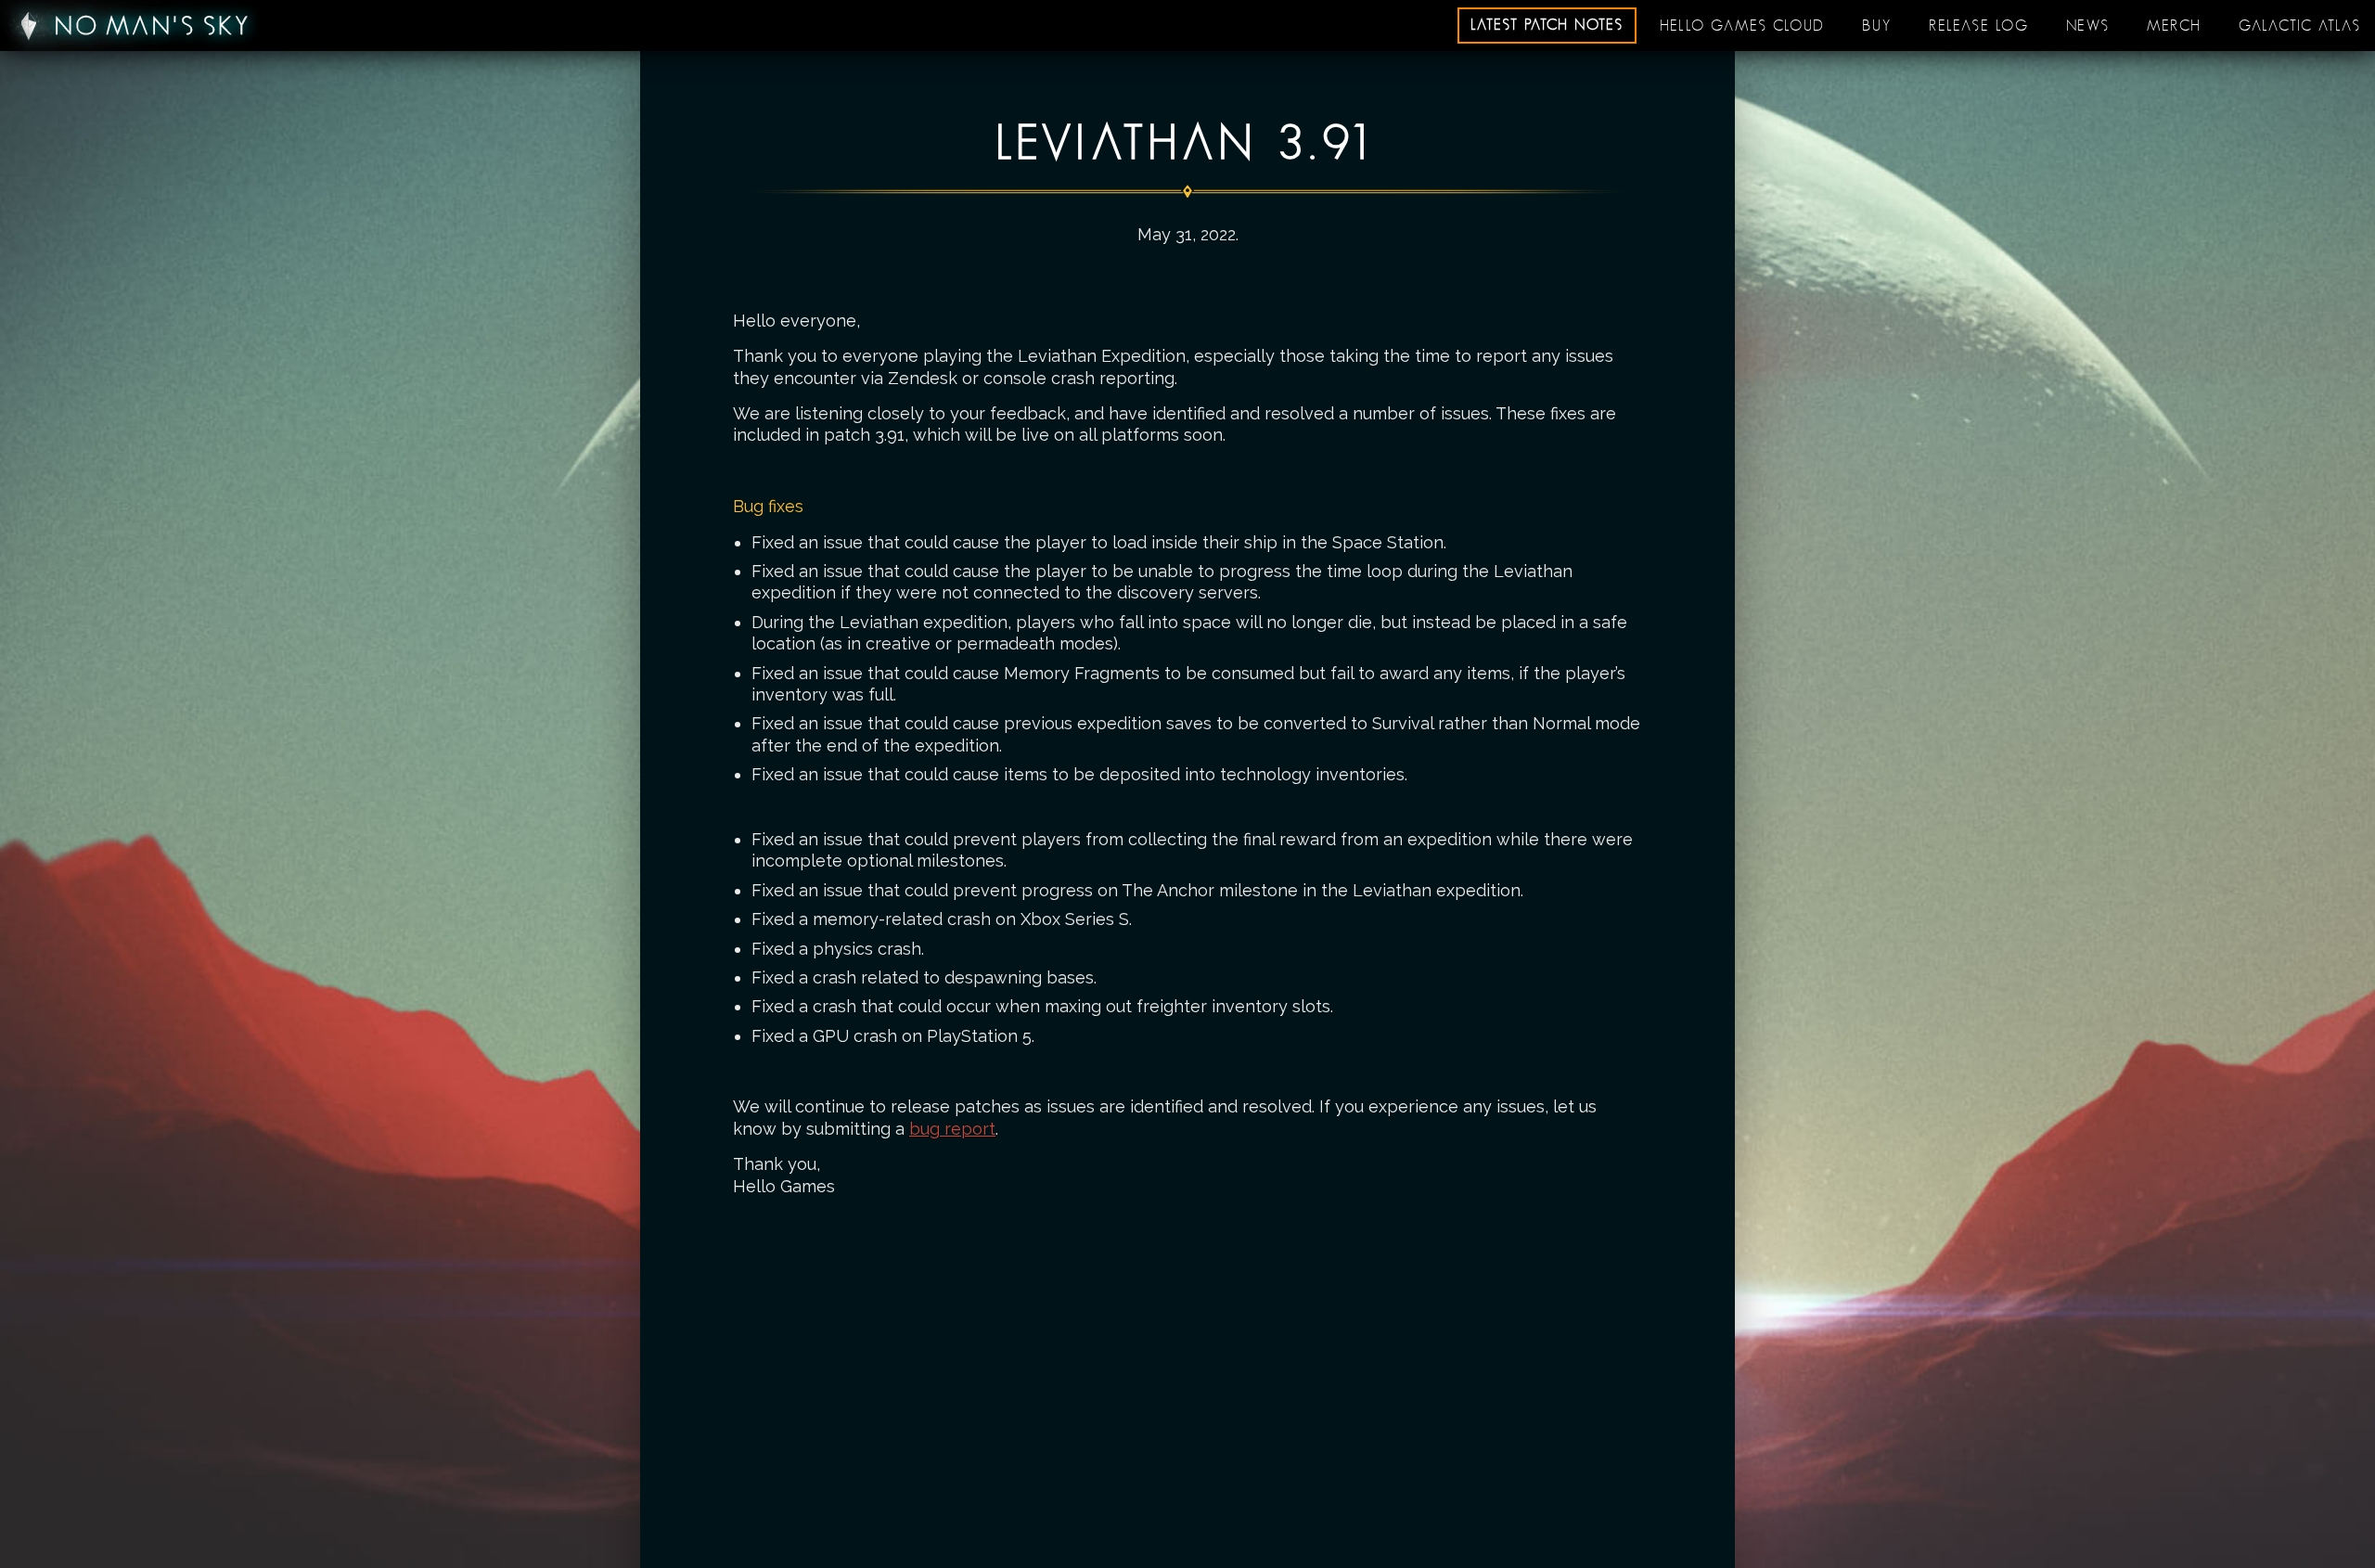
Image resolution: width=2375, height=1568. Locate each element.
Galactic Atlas (2300, 26)
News (2088, 26)
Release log (1979, 26)
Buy (1877, 26)
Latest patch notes (1547, 25)
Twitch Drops (1742, 21)
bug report (952, 1129)
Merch (2174, 26)
